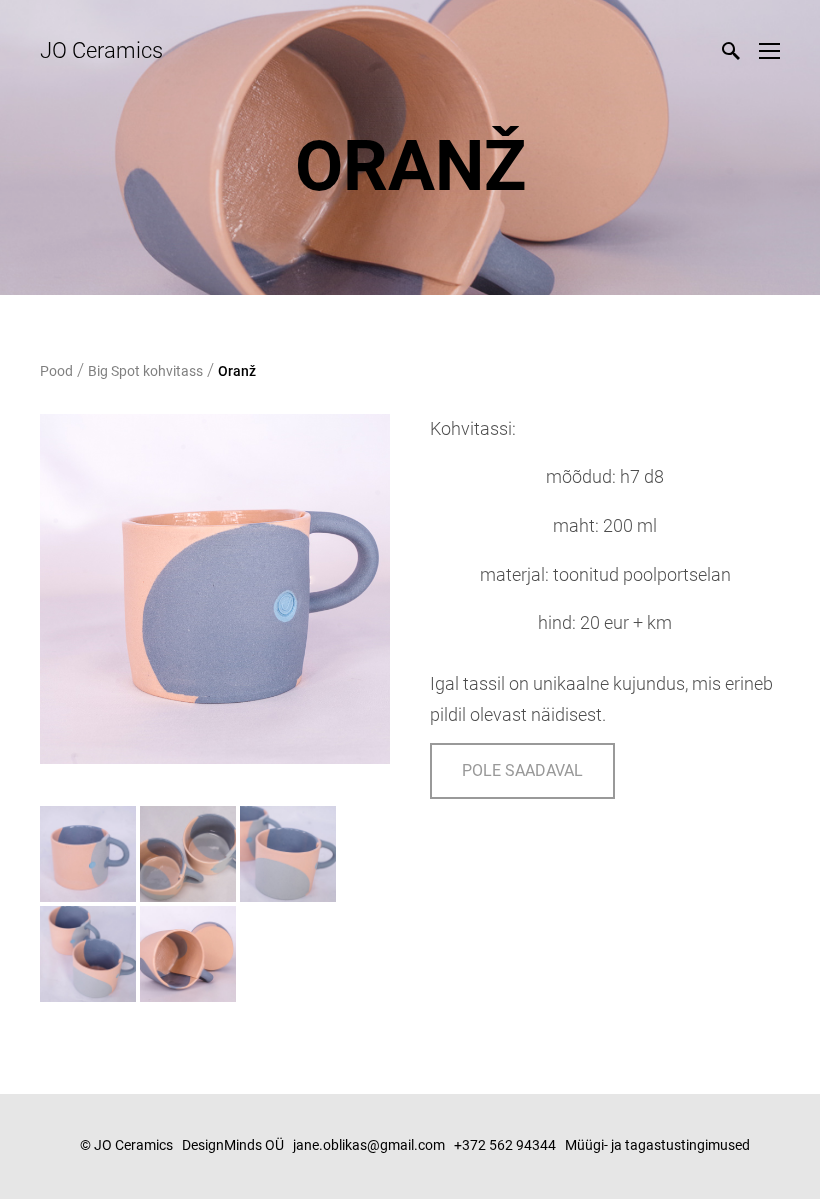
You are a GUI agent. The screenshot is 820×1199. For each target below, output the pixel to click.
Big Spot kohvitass (145, 371)
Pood (56, 371)
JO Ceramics (101, 50)
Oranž (237, 371)
